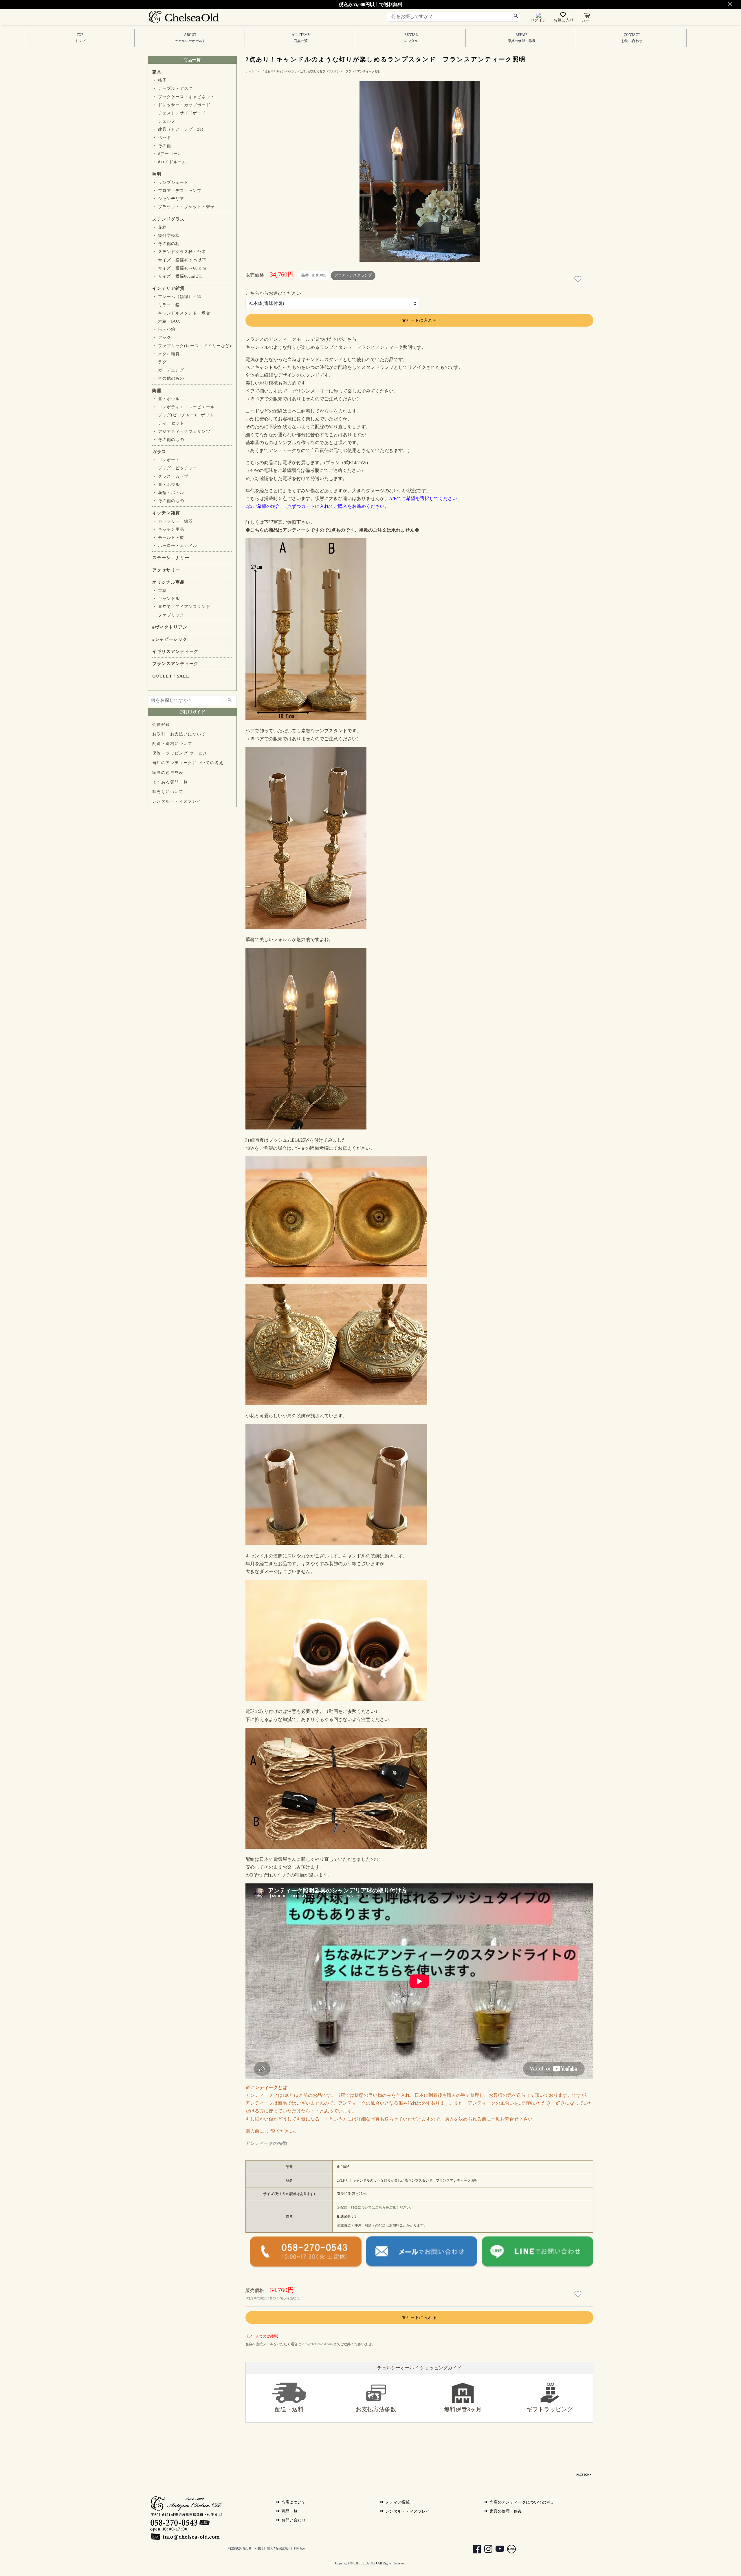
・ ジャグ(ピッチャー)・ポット (183, 415)
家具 (157, 72)
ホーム (250, 71)
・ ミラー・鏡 (166, 305)
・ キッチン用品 (168, 529)
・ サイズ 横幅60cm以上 (178, 276)
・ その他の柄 (166, 244)
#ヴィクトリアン (170, 627)
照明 (157, 174)
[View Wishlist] (564, 16)
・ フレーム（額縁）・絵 (177, 297)
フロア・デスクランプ (353, 275)
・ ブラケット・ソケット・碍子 (184, 207)
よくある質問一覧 (170, 782)
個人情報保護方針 (278, 2548)
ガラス (159, 452)
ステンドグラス (168, 219)
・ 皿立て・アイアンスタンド (181, 607)
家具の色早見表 (168, 773)
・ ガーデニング (168, 370)
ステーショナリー (171, 558)
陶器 (157, 391)
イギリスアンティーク (175, 651)
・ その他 (162, 146)
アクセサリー (166, 570)
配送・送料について (172, 744)
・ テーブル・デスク (173, 88)
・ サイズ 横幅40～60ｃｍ (179, 268)
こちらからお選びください (273, 293)
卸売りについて (168, 792)
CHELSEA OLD (365, 2563)
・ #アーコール (167, 154)
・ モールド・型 (168, 538)
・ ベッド (162, 138)
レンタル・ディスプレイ (177, 801)
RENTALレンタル (411, 38)
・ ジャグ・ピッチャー (175, 468)
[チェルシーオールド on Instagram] (485, 2550)
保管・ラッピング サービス (180, 753)
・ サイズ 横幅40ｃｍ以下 (179, 260)
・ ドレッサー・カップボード (181, 105)
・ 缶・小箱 (164, 329)
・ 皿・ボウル (166, 399)
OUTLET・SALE (171, 676)
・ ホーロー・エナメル (175, 546)
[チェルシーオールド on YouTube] (497, 2550)
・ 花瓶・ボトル (168, 493)
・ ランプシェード (170, 183)
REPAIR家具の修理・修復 (522, 38)
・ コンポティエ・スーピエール (184, 407)
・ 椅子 (159, 80)
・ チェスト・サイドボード (179, 113)
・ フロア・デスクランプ (177, 191)
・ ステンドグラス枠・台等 (179, 252)
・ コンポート (166, 460)
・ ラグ (159, 362)
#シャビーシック (170, 639)
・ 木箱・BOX (166, 321)
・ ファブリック (168, 615)
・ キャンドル (166, 599)
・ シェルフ (164, 121)
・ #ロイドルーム (169, 162)
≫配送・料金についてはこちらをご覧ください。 (375, 2207)
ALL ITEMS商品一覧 (301, 38)
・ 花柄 (159, 227)
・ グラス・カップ (170, 476)
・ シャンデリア (168, 199)
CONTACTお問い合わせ (632, 38)
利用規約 (300, 2548)
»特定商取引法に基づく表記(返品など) (273, 2298)
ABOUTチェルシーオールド (190, 38)
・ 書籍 (159, 591)
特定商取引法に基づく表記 (246, 2548)
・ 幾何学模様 (166, 236)
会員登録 (161, 725)
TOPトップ (80, 38)
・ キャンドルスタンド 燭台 (181, 313)
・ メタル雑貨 (166, 354)
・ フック (162, 337)
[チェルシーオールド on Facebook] (474, 2550)
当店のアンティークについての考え (188, 763)
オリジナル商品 (168, 582)
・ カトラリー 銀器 (173, 521)
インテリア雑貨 (168, 288)
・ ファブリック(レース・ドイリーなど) (192, 346)
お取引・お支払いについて (179, 734)
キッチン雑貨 (166, 513)
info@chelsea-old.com (317, 2344)
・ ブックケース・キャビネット (184, 97)
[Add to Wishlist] (579, 279)
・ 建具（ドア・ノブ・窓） (179, 129)
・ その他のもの (168, 378)
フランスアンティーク (175, 664)
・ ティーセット (168, 423)
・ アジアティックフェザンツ (181, 432)
